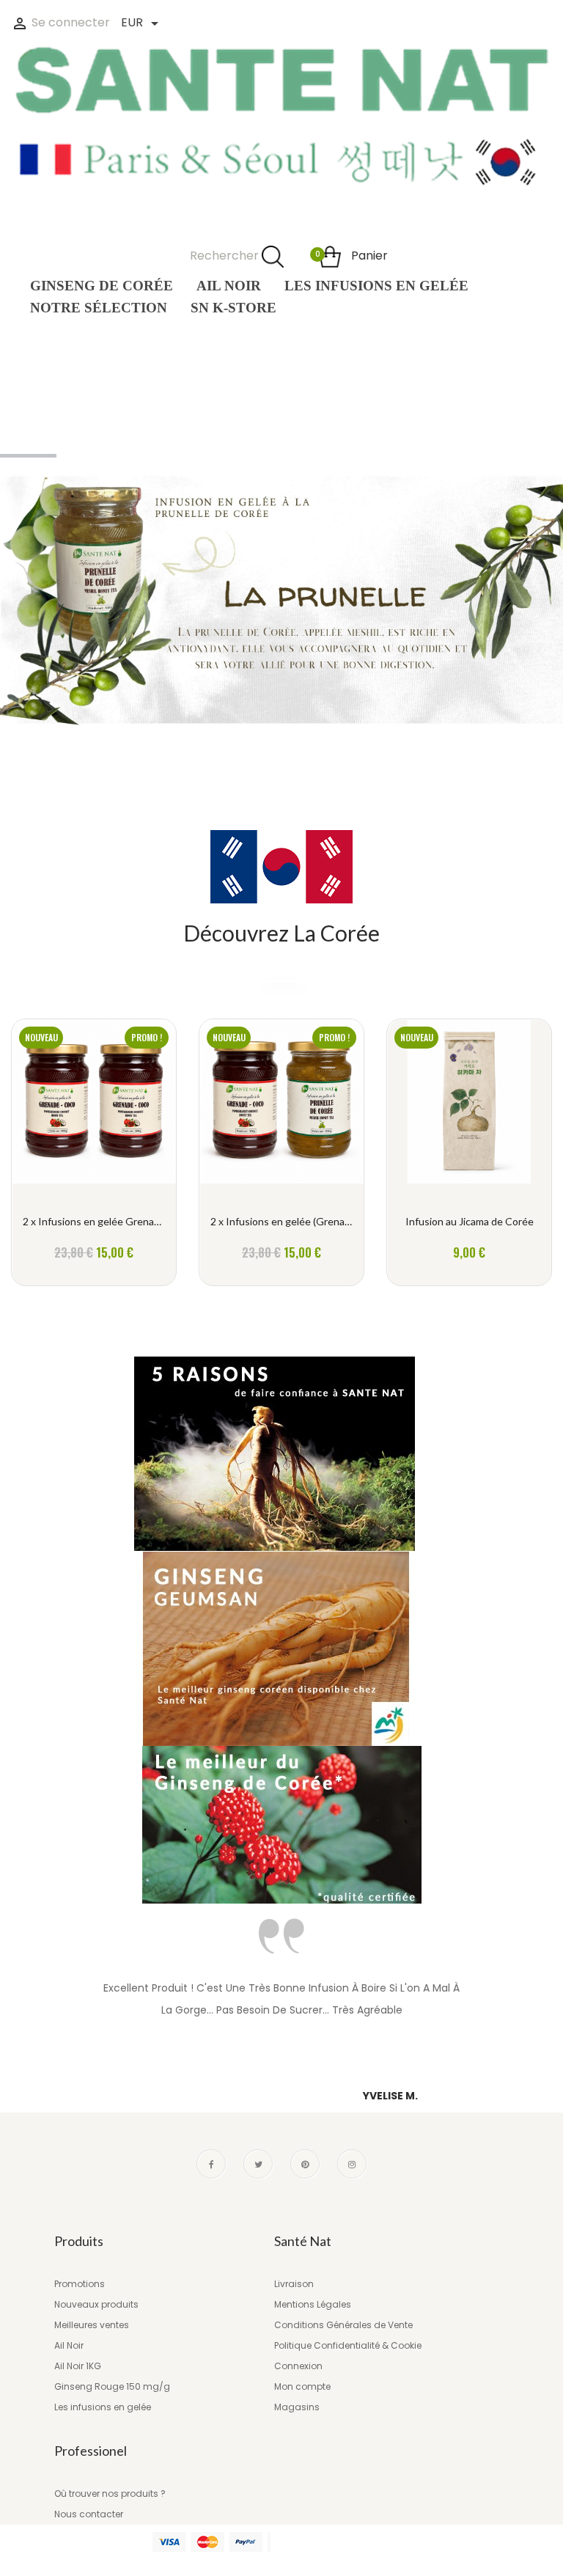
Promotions (80, 2284)
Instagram (352, 2164)
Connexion (298, 2366)
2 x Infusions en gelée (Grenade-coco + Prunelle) (281, 1221)
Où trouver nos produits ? (110, 2494)
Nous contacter (89, 2514)
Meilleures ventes (92, 2325)
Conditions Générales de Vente (343, 2325)
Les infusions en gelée (103, 2407)
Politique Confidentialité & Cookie (348, 2345)
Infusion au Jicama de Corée (470, 1221)
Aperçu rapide (94, 1110)
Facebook (211, 2164)
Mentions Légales (313, 2304)
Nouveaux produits (96, 2304)
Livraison (294, 2284)
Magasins (297, 2407)
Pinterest (305, 2164)
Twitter (258, 2164)
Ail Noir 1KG (78, 2366)
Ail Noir (69, 2345)
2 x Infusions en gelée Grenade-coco (94, 1221)
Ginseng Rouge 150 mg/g (112, 2386)
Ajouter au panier (94, 1248)
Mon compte (302, 2386)
